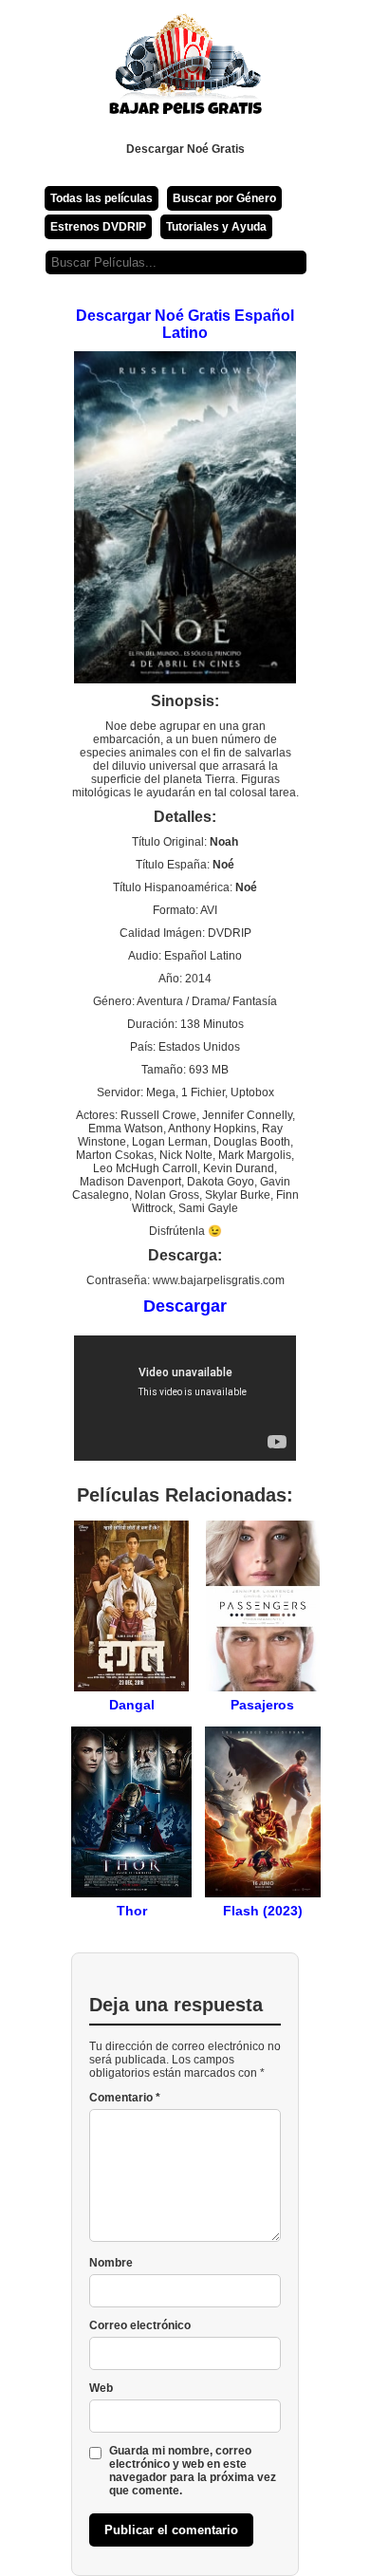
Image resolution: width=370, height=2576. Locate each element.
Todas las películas (102, 198)
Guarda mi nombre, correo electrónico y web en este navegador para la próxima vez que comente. (193, 2471)
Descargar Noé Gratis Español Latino (185, 324)
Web (101, 2388)
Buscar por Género (224, 198)
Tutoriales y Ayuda (216, 227)
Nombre (111, 2263)
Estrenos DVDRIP (98, 227)
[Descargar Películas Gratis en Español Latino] (185, 71)
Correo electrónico (140, 2325)
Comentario (125, 2098)
